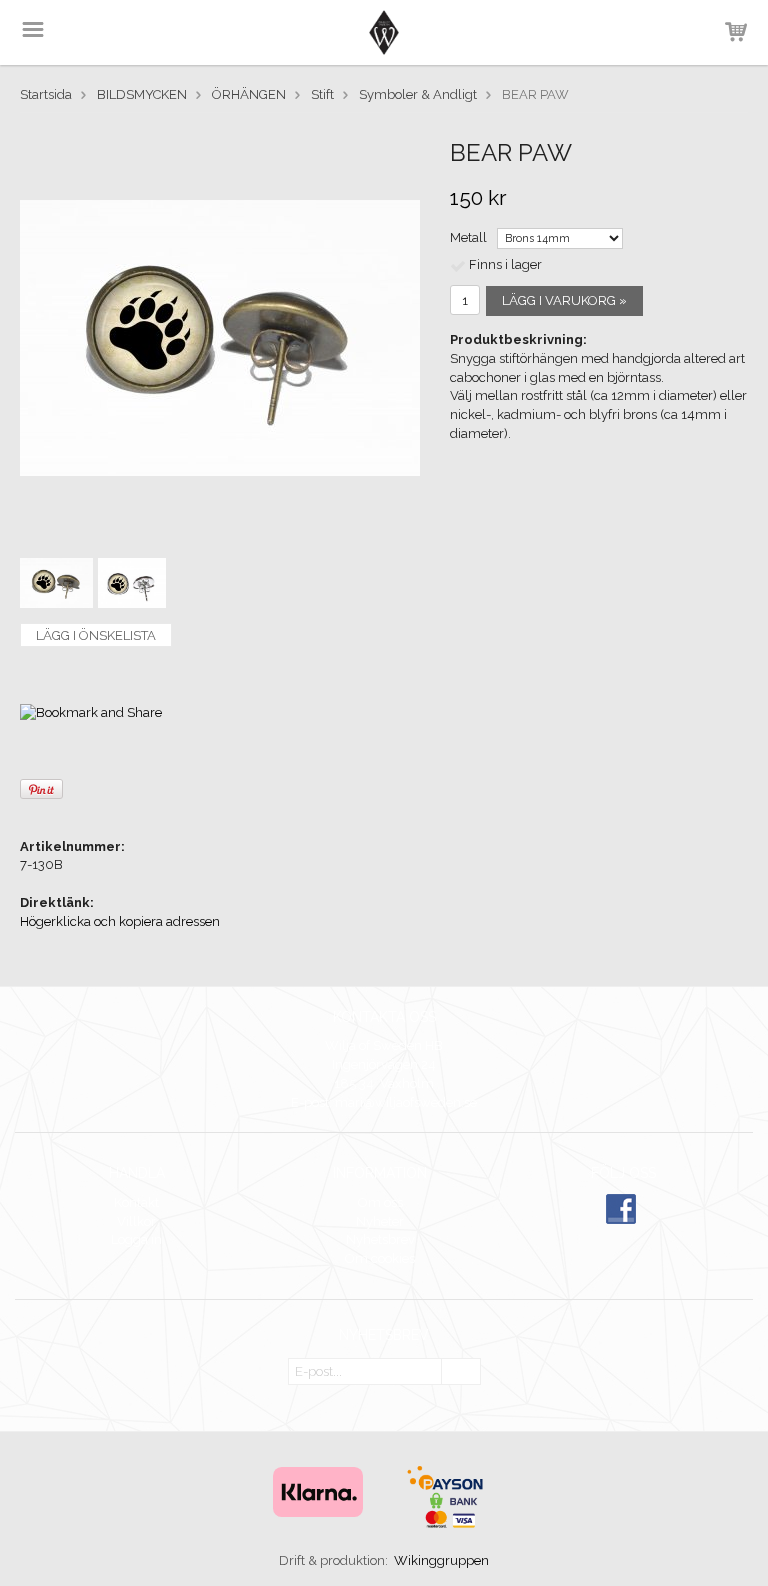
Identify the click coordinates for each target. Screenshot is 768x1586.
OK (461, 1372)
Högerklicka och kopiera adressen (120, 921)
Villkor (136, 1221)
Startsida (46, 94)
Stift (322, 94)
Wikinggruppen (441, 1560)
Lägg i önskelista (96, 635)
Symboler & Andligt (418, 94)
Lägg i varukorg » (564, 300)
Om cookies (380, 1258)
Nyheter (380, 1221)
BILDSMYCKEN (142, 94)
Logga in (136, 1239)
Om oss (380, 1202)
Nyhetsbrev (380, 1239)
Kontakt (136, 1202)
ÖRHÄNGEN (249, 94)
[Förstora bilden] (220, 337)
